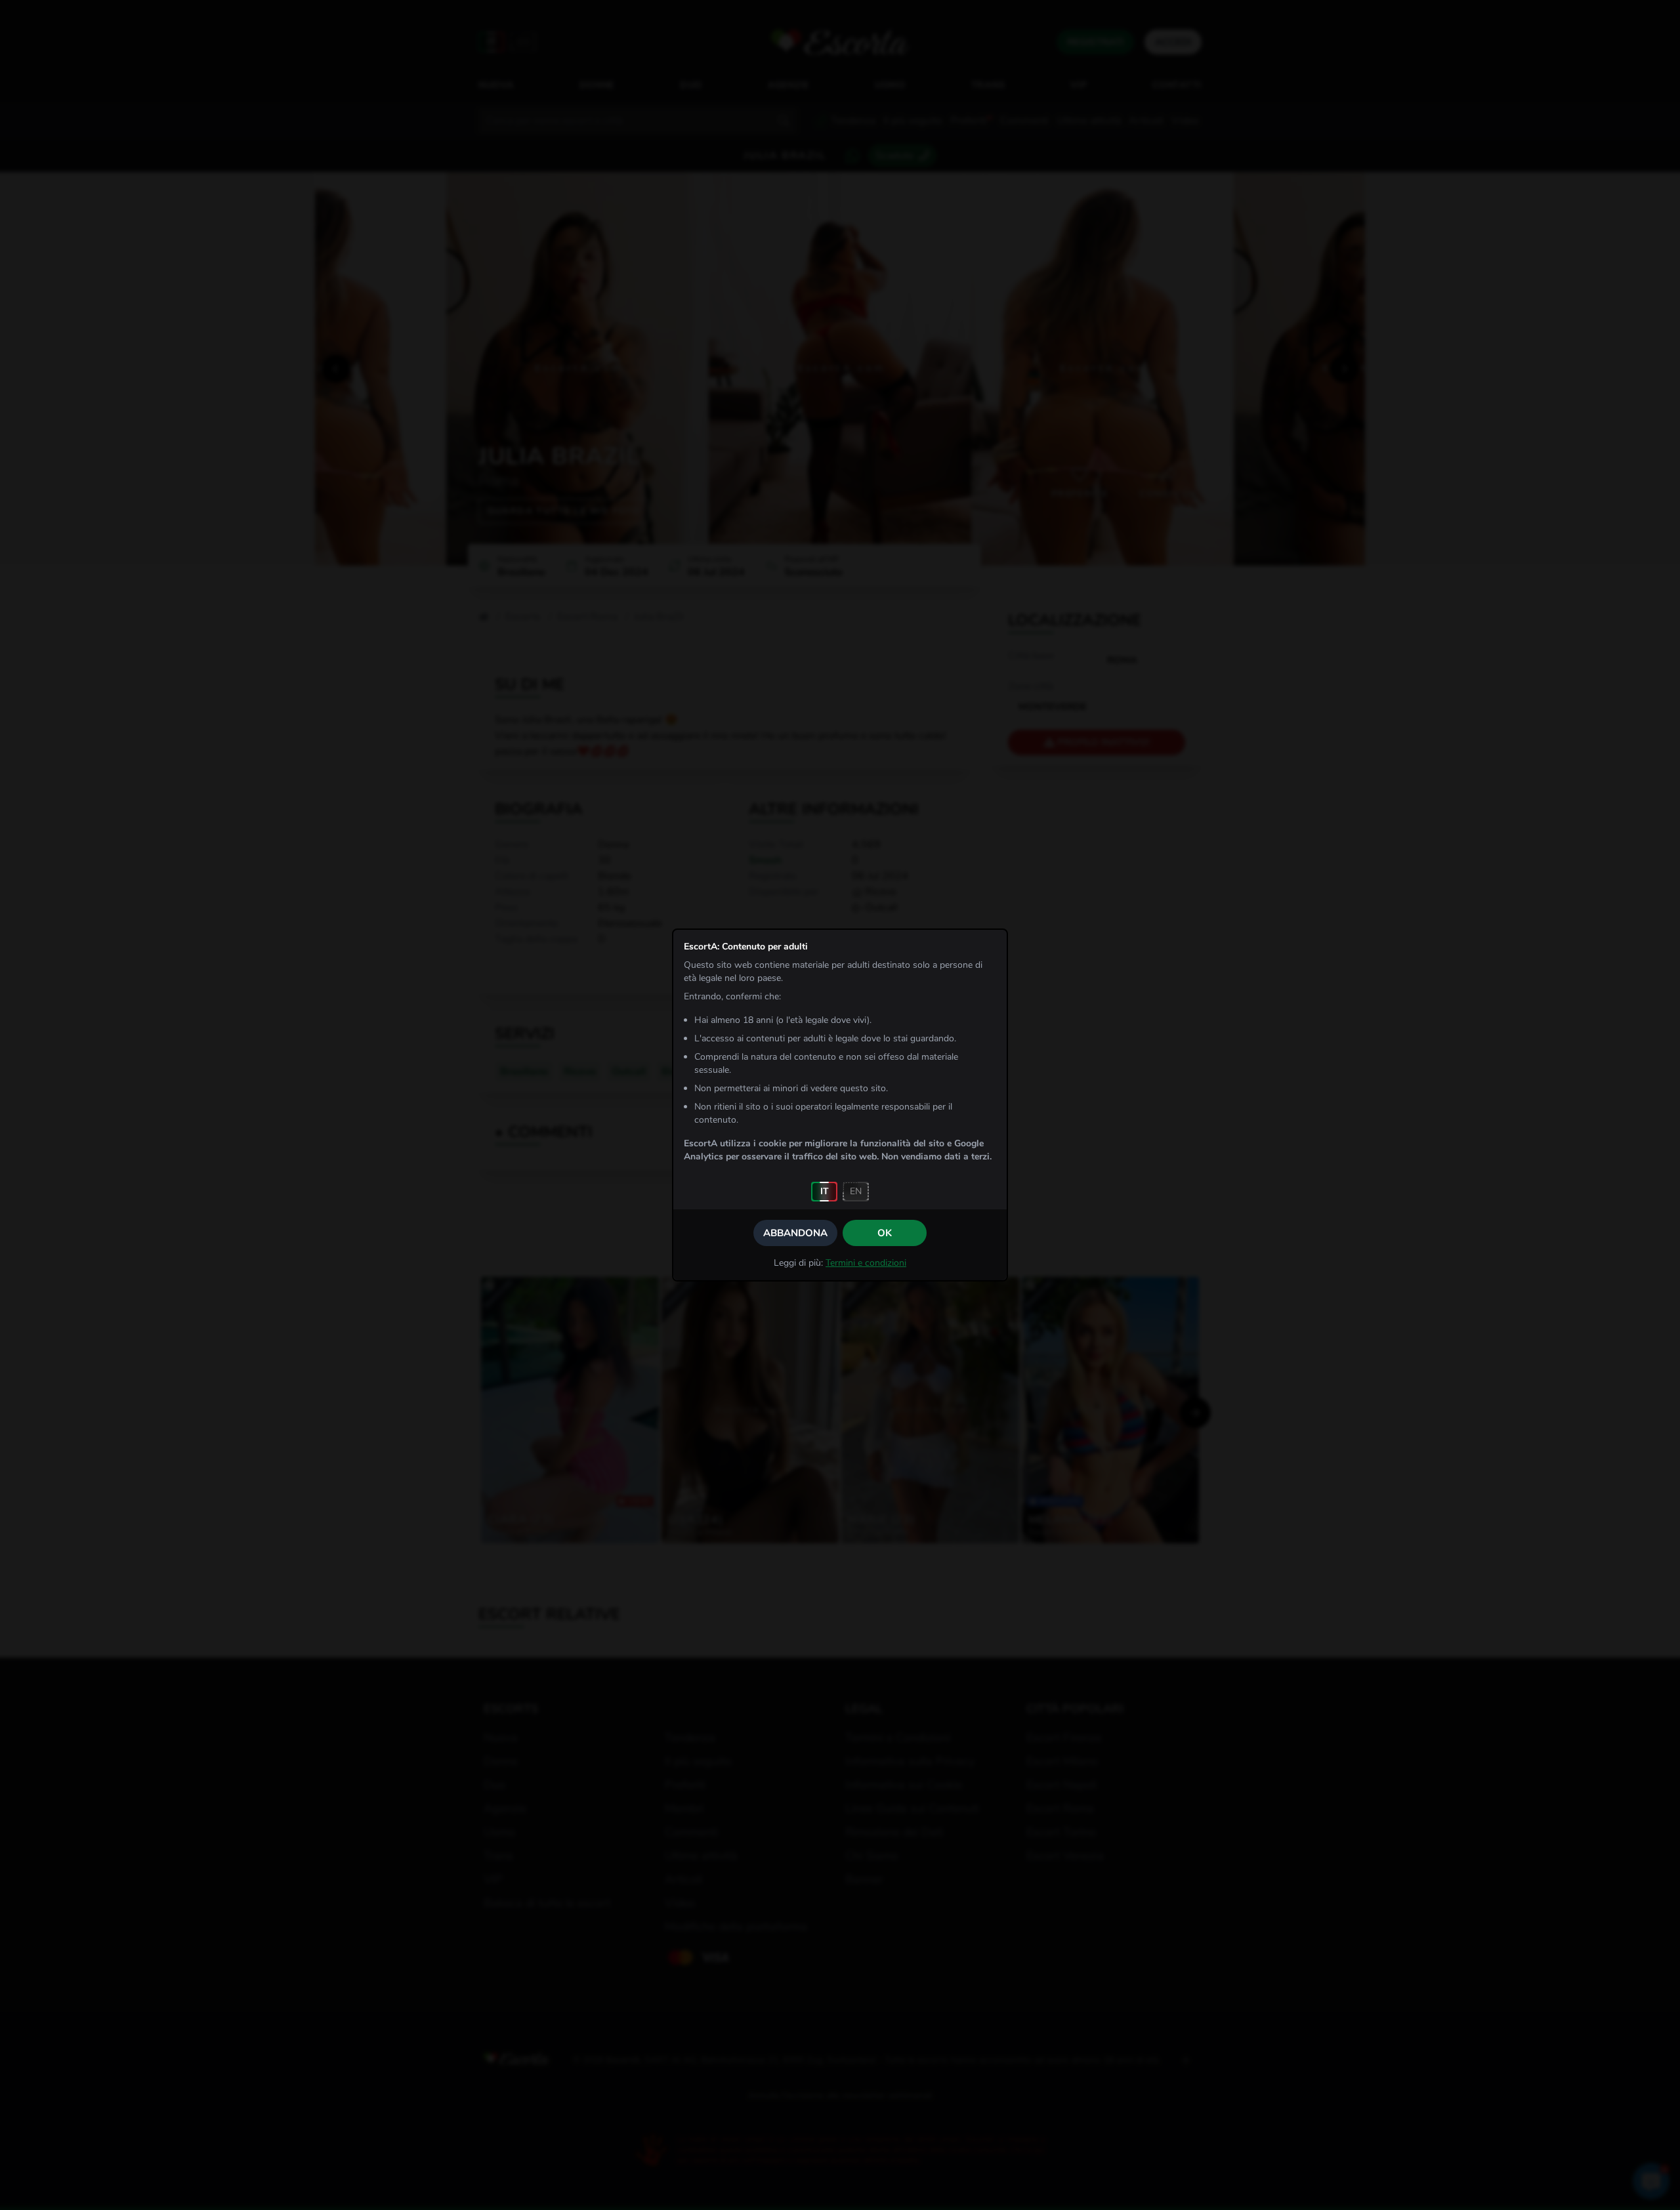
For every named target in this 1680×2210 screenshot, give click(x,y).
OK (885, 1233)
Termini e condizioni (866, 1263)
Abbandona (795, 1233)
